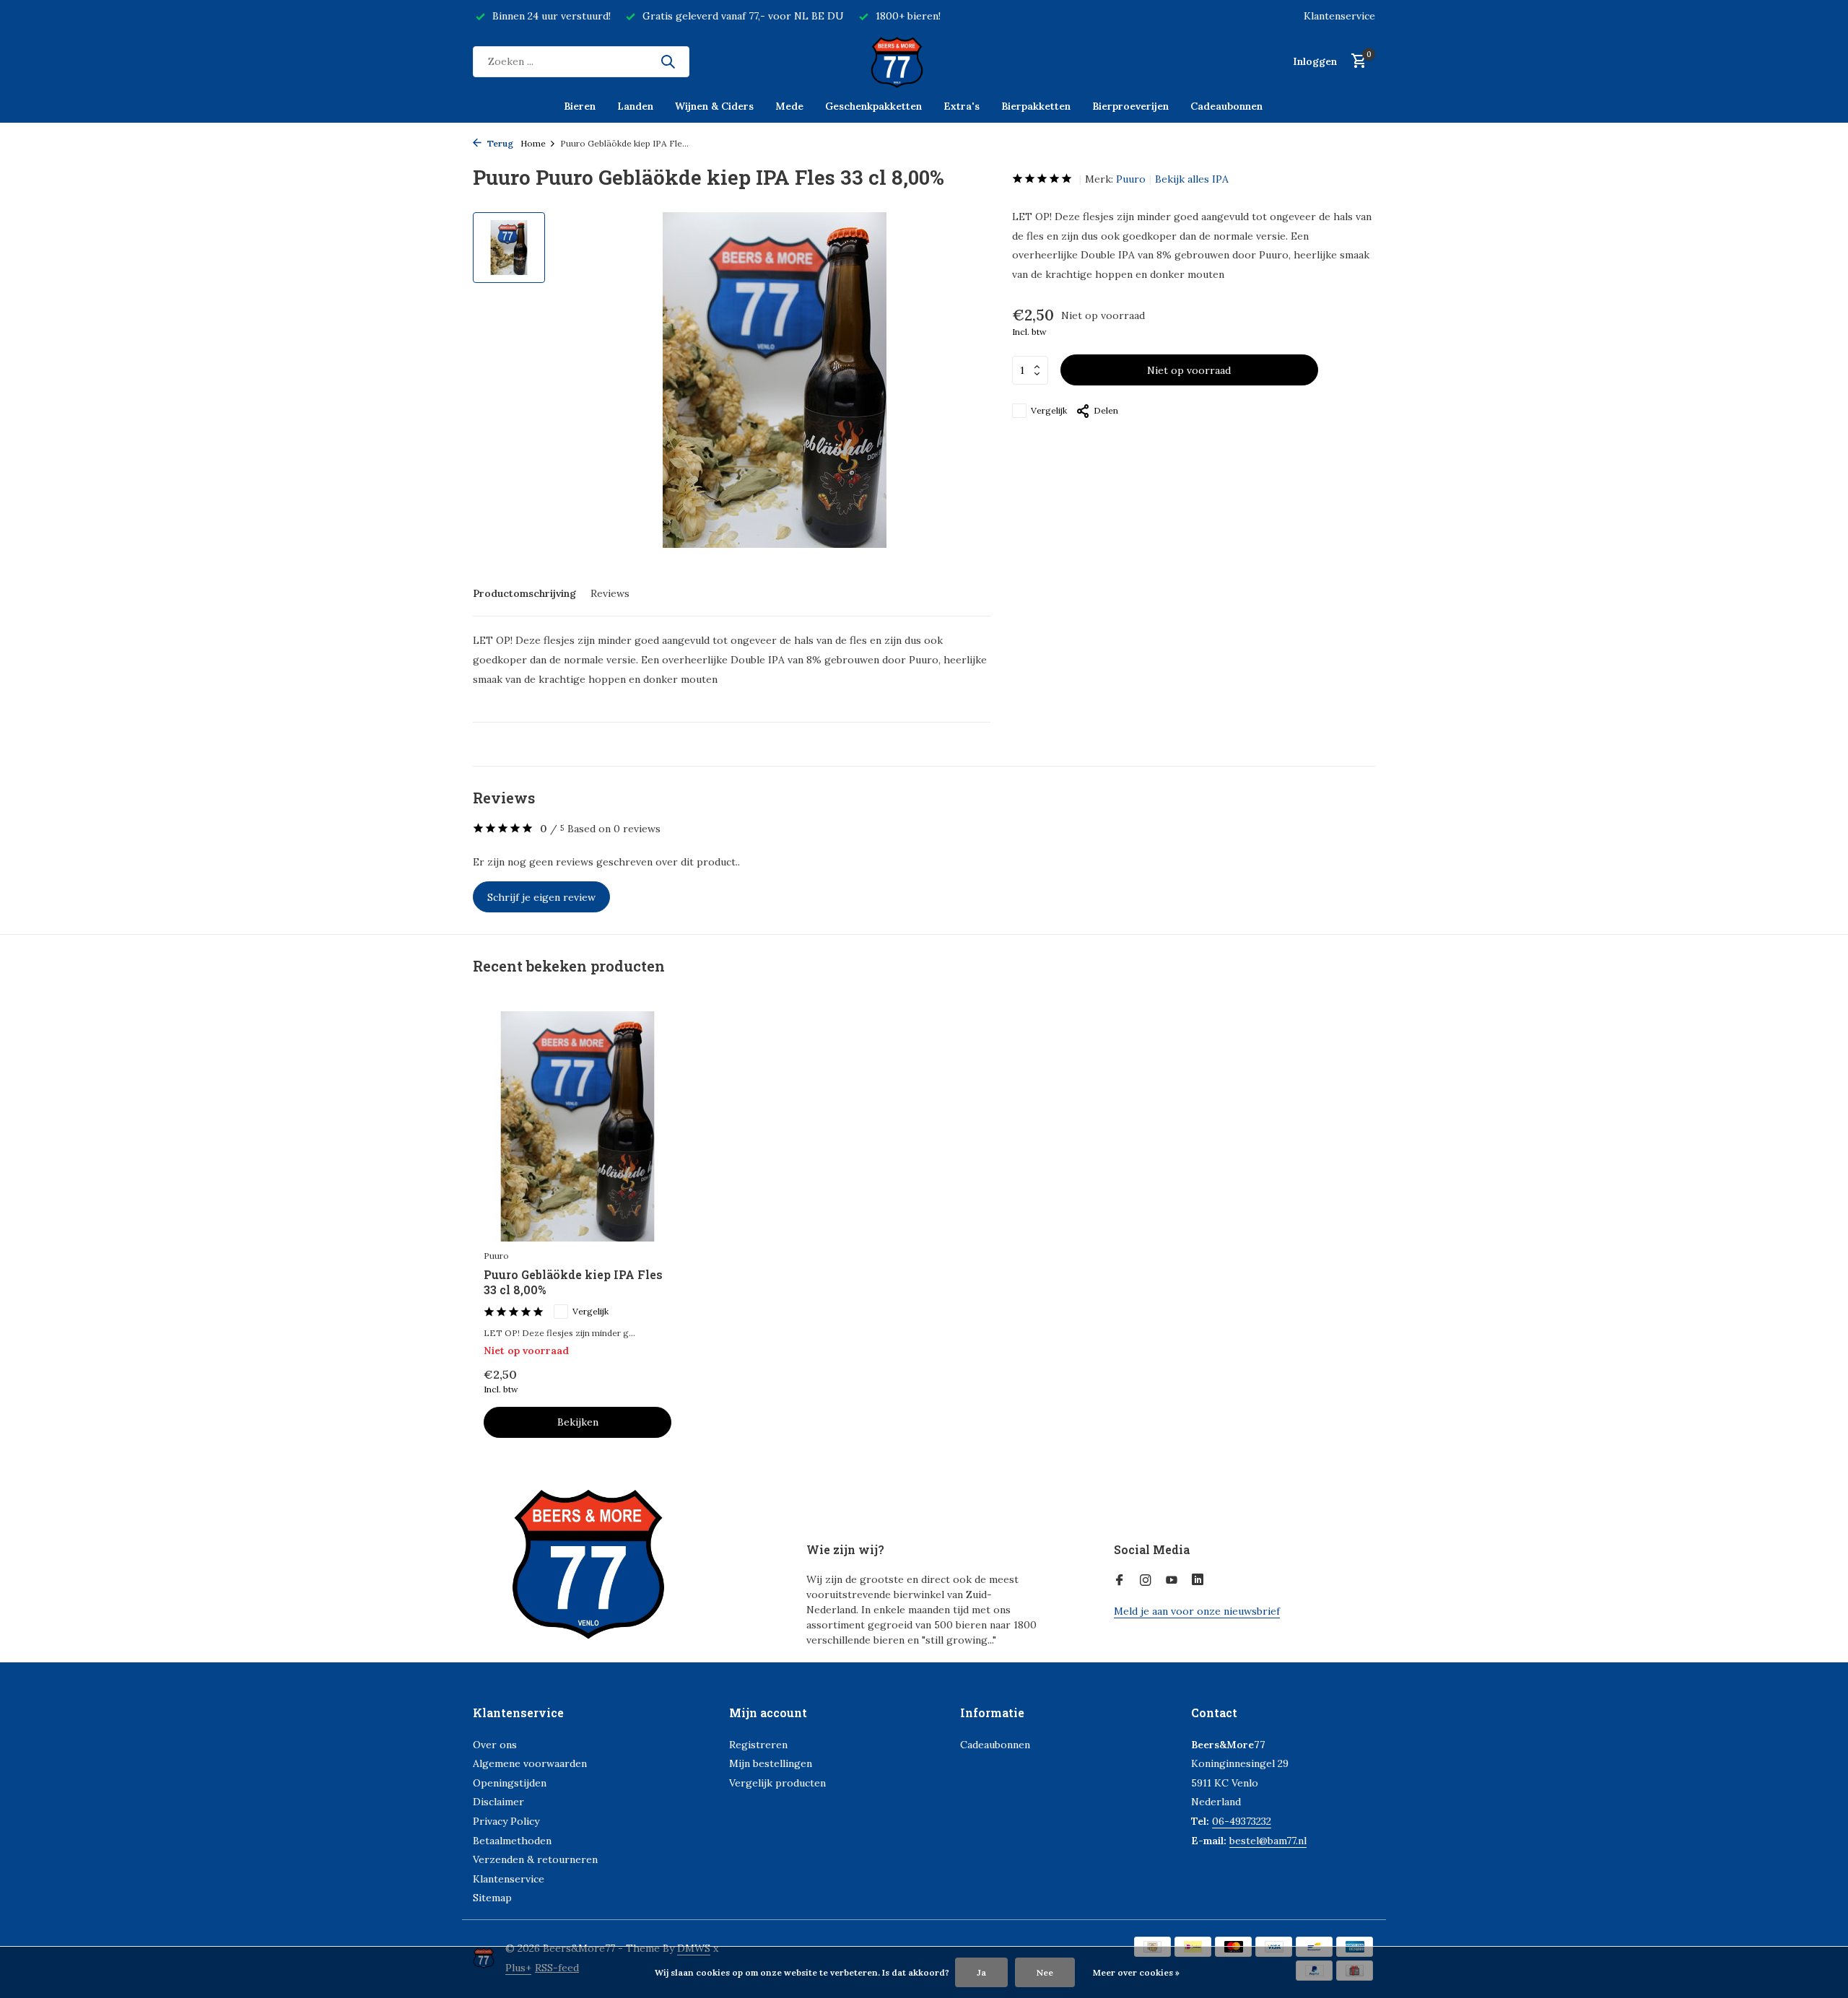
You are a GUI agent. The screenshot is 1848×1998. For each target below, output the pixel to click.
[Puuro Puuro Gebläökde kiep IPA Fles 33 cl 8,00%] (577, 1126)
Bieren (580, 106)
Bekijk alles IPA (1192, 179)
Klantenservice (1339, 16)
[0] (1355, 62)
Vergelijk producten (777, 1783)
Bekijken (578, 1422)
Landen (635, 106)
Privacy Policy (506, 1821)
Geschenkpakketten (873, 106)
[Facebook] (1120, 1581)
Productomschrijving (524, 593)
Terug (499, 143)
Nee (1045, 1972)
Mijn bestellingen (771, 1763)
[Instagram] (1146, 1581)
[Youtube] (1172, 1581)
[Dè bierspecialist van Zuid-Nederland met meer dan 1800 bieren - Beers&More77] (924, 61)
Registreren (758, 1745)
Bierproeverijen (1130, 106)
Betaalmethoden (512, 1841)
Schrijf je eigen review (541, 897)
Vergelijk (1049, 410)
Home (533, 143)
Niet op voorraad (1189, 370)
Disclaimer (498, 1802)
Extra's (962, 106)
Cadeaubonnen (1226, 106)
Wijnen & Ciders (714, 106)
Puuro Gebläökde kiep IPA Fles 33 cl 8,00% (573, 1282)
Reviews (610, 593)
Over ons (495, 1745)
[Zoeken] (668, 61)
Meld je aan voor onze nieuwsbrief (1197, 1611)
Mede (789, 106)
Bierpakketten (1036, 106)
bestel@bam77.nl (1268, 1841)
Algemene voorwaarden (530, 1763)
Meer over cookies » (1136, 1972)
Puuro (1131, 179)
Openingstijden (510, 1783)
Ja (981, 1972)
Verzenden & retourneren (535, 1859)
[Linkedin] (1198, 1581)
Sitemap (492, 1898)
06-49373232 (1242, 1821)
